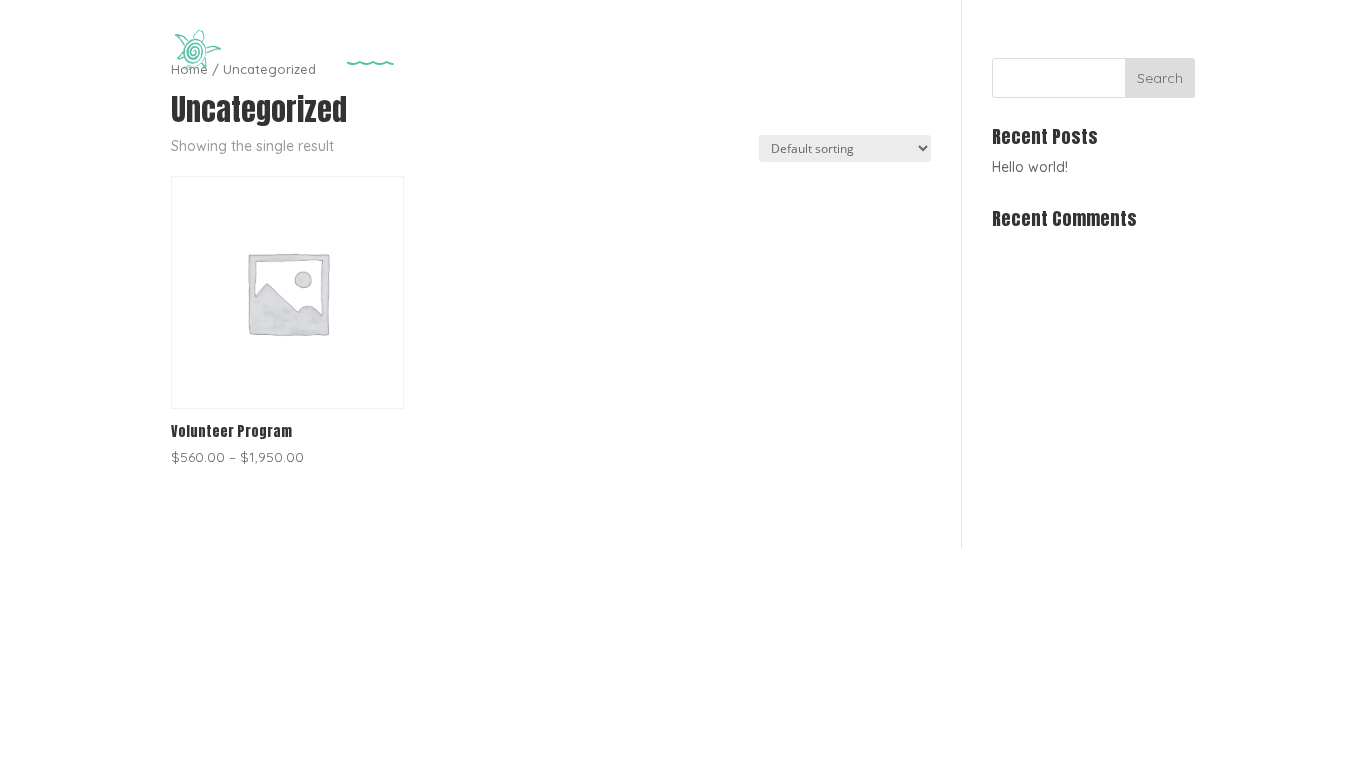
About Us (1012, 51)
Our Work (903, 51)
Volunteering (1136, 51)
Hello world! (1030, 167)
